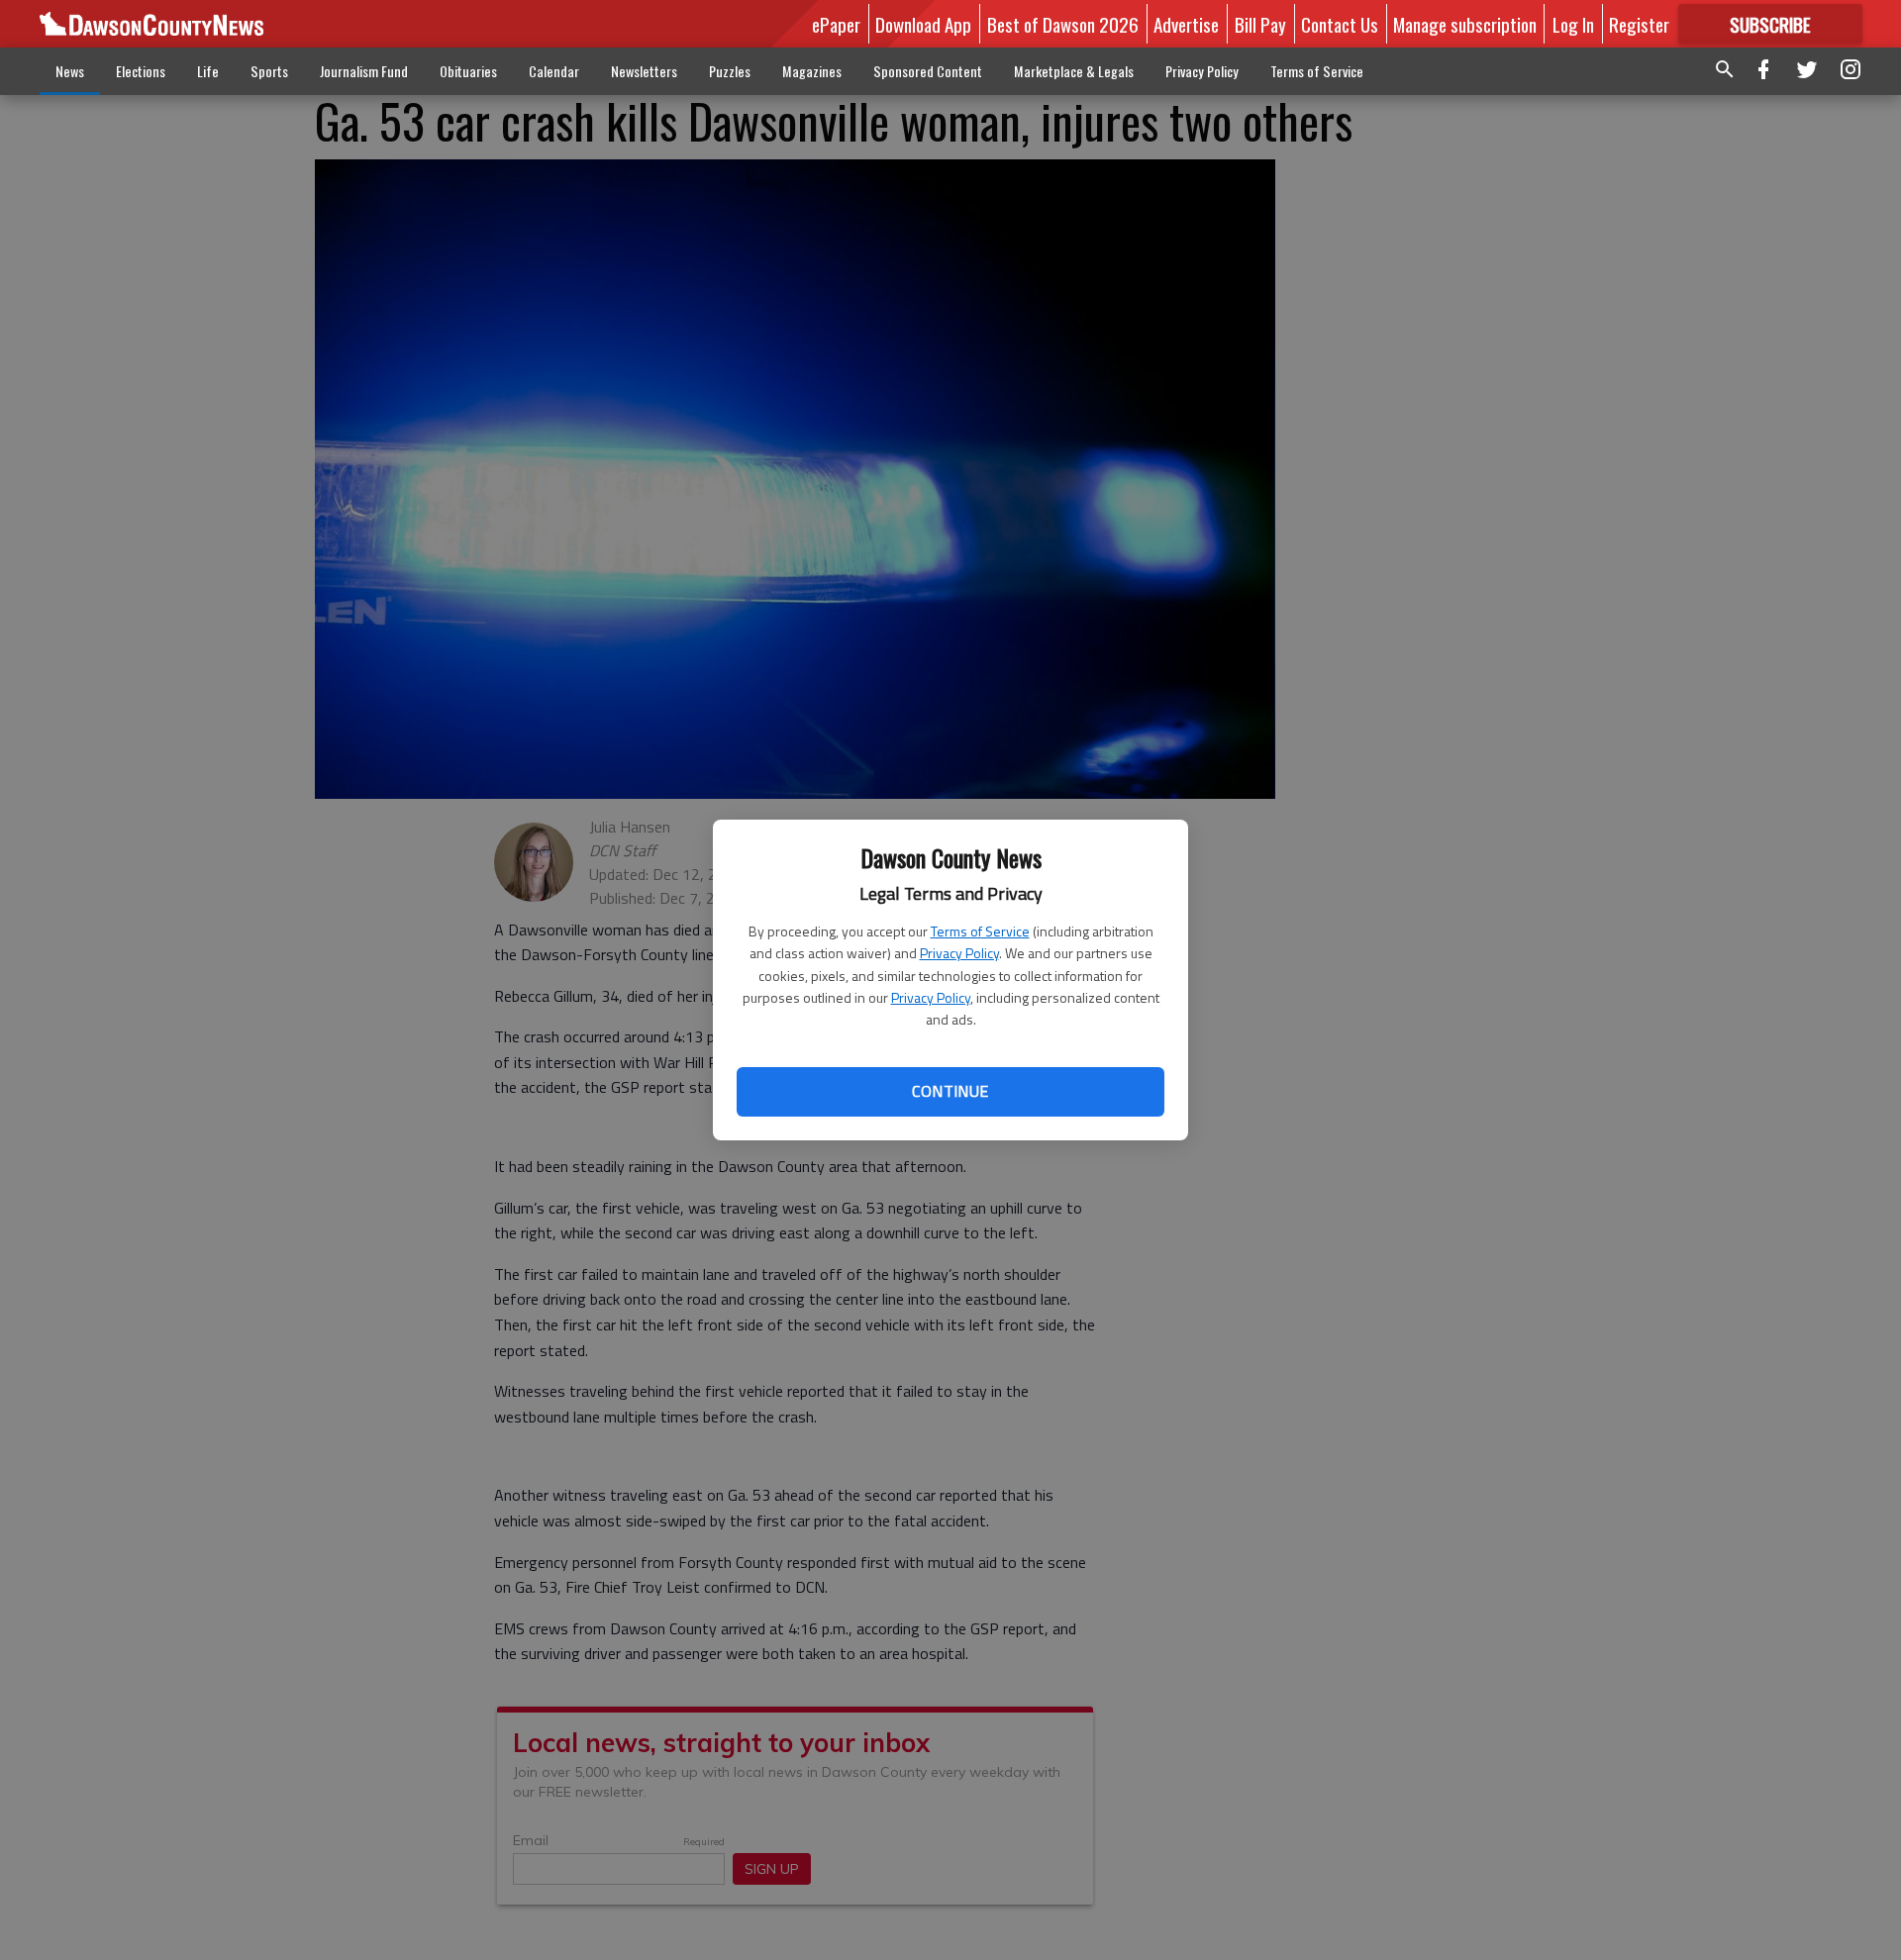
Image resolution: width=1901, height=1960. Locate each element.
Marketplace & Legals (1074, 71)
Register (1639, 24)
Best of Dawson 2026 (1063, 24)
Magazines (812, 71)
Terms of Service (980, 931)
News (70, 71)
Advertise (1186, 24)
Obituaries (468, 71)
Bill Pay (1260, 24)
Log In (1573, 24)
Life (208, 71)
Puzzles (730, 71)
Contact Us (1340, 24)
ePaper (836, 24)
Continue (950, 1091)
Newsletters (644, 71)
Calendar (554, 71)
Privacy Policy (959, 953)
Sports (269, 71)
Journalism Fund (364, 71)
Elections (141, 71)
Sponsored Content (928, 71)
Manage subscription (1465, 24)
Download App (923, 24)
